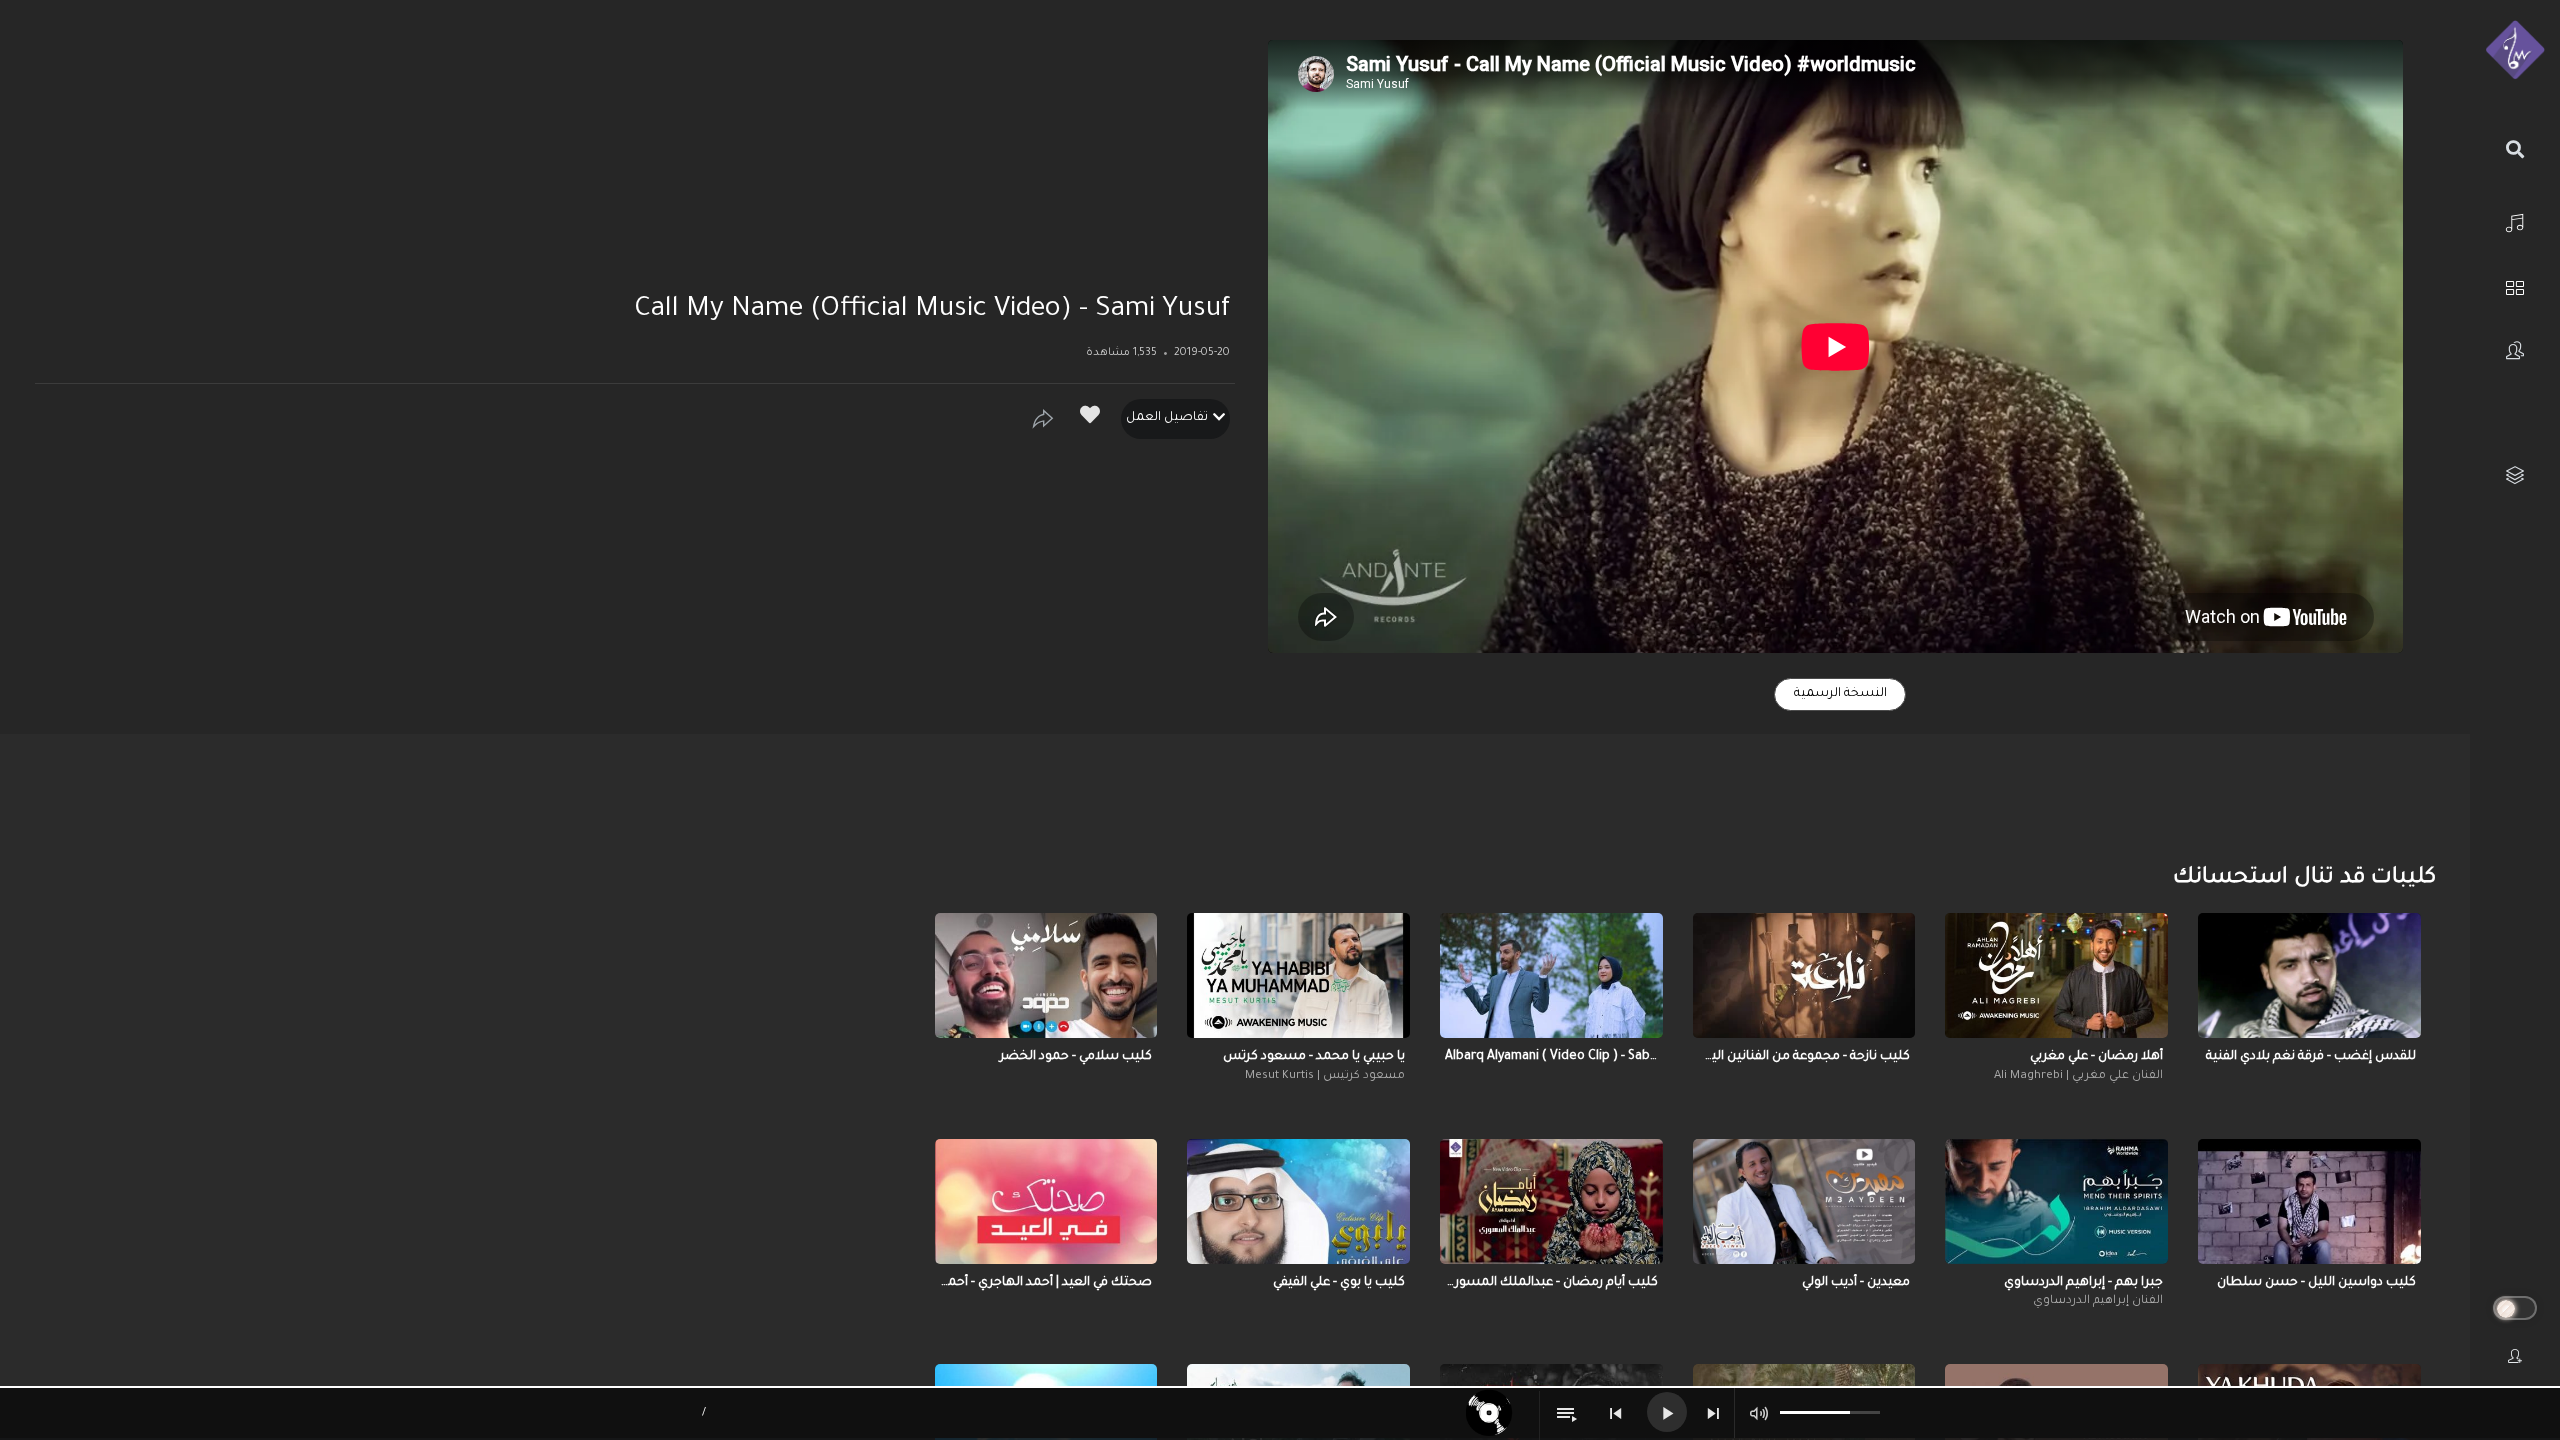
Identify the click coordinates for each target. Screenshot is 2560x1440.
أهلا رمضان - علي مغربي (2096, 1057)
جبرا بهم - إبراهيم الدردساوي (2083, 1283)
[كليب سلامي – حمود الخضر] (1046, 975)
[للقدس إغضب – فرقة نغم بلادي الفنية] (2309, 975)
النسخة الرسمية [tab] (1840, 694)
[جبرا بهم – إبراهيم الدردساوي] (2056, 1201)
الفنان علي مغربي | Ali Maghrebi (2078, 1076)
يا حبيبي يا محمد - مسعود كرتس (1314, 1057)
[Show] (1043, 419)
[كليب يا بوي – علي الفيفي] (1298, 1201)
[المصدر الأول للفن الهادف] (2515, 51)
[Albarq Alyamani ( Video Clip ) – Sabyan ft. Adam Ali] (1551, 975)
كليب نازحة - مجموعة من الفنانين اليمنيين (1804, 1057)
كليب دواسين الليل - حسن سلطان (2316, 1283)
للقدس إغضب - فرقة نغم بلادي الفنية (2311, 1057)
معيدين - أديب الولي (1856, 1283)
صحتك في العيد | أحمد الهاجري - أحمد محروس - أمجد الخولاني (1046, 1283)
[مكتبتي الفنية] (2515, 475)
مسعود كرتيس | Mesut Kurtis (1325, 1076)
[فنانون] (2515, 350)
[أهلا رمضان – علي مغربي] (2056, 975)
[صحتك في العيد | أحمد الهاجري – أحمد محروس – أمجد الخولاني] (1046, 1201)
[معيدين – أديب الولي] (1804, 1201)
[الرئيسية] (2515, 220)
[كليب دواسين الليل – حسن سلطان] (2309, 1201)
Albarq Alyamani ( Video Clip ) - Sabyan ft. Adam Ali (1551, 1057)
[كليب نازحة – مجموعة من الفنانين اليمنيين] (1804, 975)
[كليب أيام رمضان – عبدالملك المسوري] (1551, 1201)
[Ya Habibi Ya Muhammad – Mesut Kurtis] (1298, 975)
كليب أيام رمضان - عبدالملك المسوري (1551, 1283)
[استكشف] (2515, 285)
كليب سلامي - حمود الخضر (1076, 1057)
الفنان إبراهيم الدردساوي (2098, 1301)
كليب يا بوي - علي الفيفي (1339, 1283)
